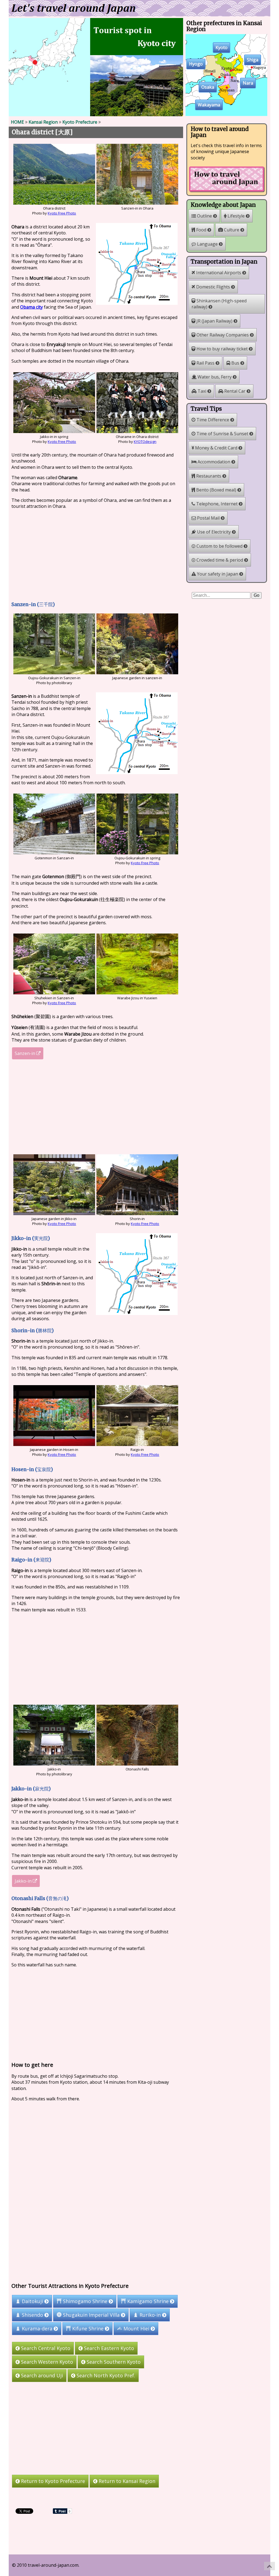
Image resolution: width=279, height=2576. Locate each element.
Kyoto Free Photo (62, 213)
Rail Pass (205, 363)
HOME (17, 122)
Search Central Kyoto (45, 2348)
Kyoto (222, 48)
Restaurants (209, 476)
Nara (248, 83)
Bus (235, 363)
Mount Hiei (136, 2329)
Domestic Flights (213, 287)
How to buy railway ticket (222, 349)
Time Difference (213, 420)
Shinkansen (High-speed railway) (219, 304)
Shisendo (32, 2315)
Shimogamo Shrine (85, 2301)
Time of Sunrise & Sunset (222, 434)
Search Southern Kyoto (113, 2362)
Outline (204, 216)
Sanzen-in (25, 1053)
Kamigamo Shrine (148, 2301)
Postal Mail (208, 518)
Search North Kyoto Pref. (105, 2375)
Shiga (253, 60)
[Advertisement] (96, 555)
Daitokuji (32, 2301)
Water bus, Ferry (215, 377)
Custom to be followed (219, 546)
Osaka (208, 87)
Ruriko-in (150, 2315)
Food (201, 230)
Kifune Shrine (88, 2329)
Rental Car (235, 391)
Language (207, 244)
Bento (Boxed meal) (216, 490)
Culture (232, 230)
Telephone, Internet (217, 504)
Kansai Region (43, 122)
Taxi (202, 391)
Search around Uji (41, 2375)
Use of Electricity (214, 532)
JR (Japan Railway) (214, 321)
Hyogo (196, 64)
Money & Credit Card (216, 448)
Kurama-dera (37, 2329)
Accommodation (214, 462)
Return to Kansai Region (126, 2481)
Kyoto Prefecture (80, 122)
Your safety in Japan (218, 574)
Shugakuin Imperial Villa (91, 2315)
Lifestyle (236, 216)
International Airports (219, 273)
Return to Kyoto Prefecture (52, 2481)
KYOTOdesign (145, 442)
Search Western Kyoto (46, 2362)
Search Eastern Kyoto (108, 2348)
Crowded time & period (220, 560)
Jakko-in (24, 1881)
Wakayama (209, 105)
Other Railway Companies (223, 335)
